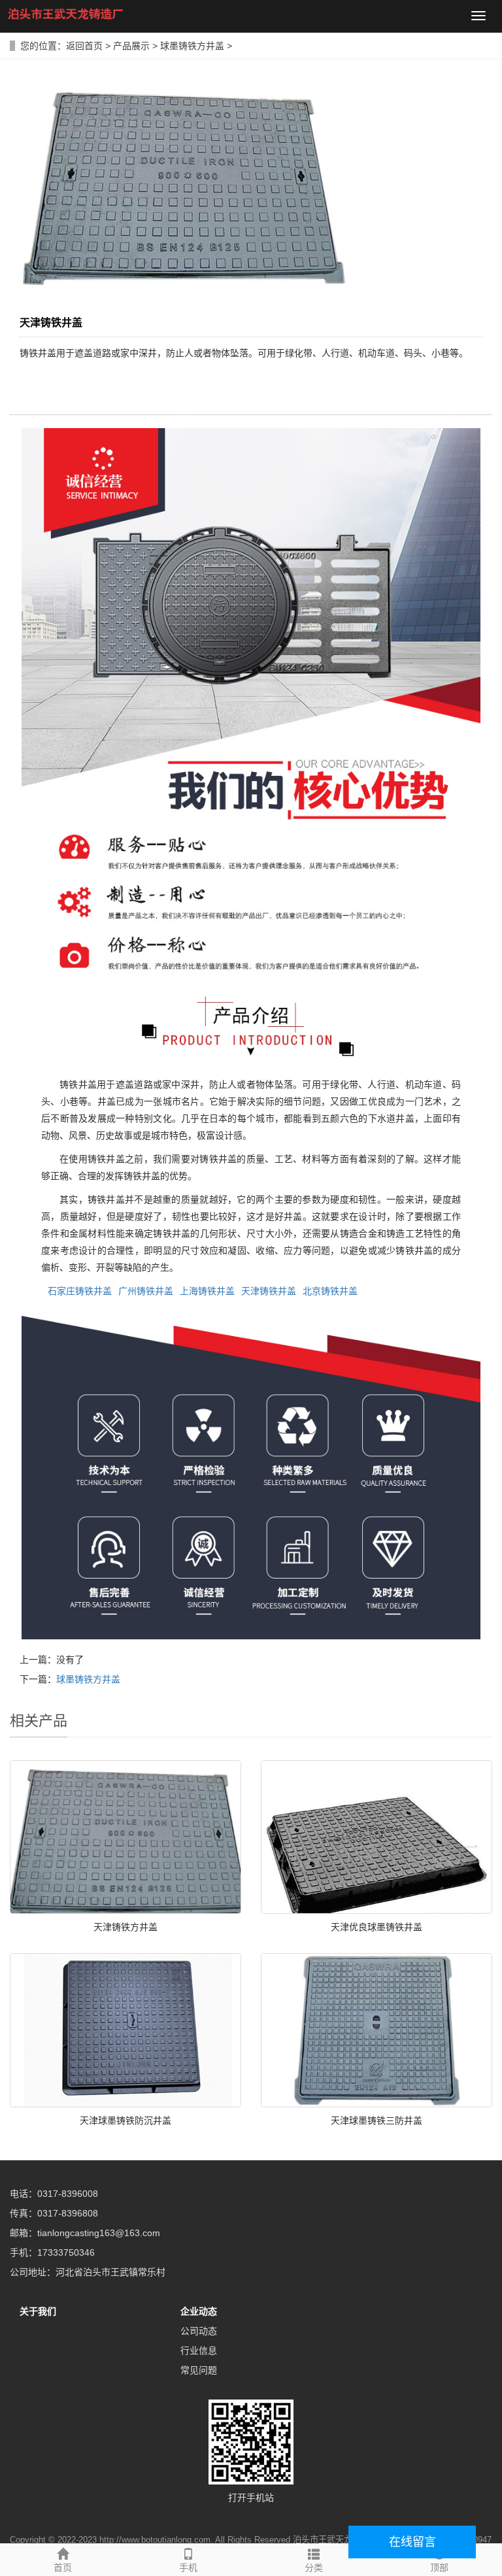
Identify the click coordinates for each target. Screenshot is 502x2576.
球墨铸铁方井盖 (192, 46)
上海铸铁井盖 (207, 1291)
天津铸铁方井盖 (125, 1927)
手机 (188, 2568)
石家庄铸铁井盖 (80, 1291)
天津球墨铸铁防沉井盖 (125, 2120)
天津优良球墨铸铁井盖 (376, 1927)
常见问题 (199, 2370)
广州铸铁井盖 (146, 1291)
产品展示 (131, 46)
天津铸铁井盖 (269, 1291)
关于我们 (38, 2311)
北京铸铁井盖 (330, 1291)
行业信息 (199, 2350)
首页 (63, 2568)
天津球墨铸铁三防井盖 (376, 2120)
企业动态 (199, 2311)
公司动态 (199, 2331)
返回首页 (84, 46)
